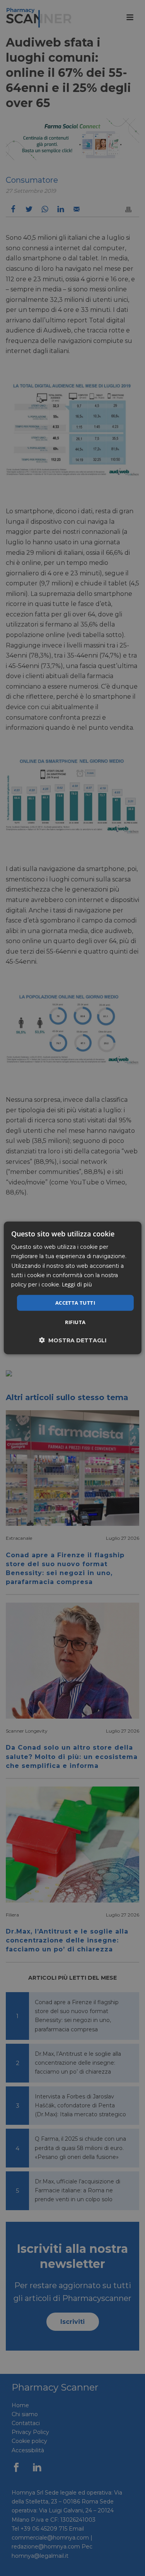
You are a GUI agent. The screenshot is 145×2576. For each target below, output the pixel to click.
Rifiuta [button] (75, 1322)
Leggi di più (77, 1284)
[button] (73, 1340)
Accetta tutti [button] (75, 1303)
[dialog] (72, 1288)
